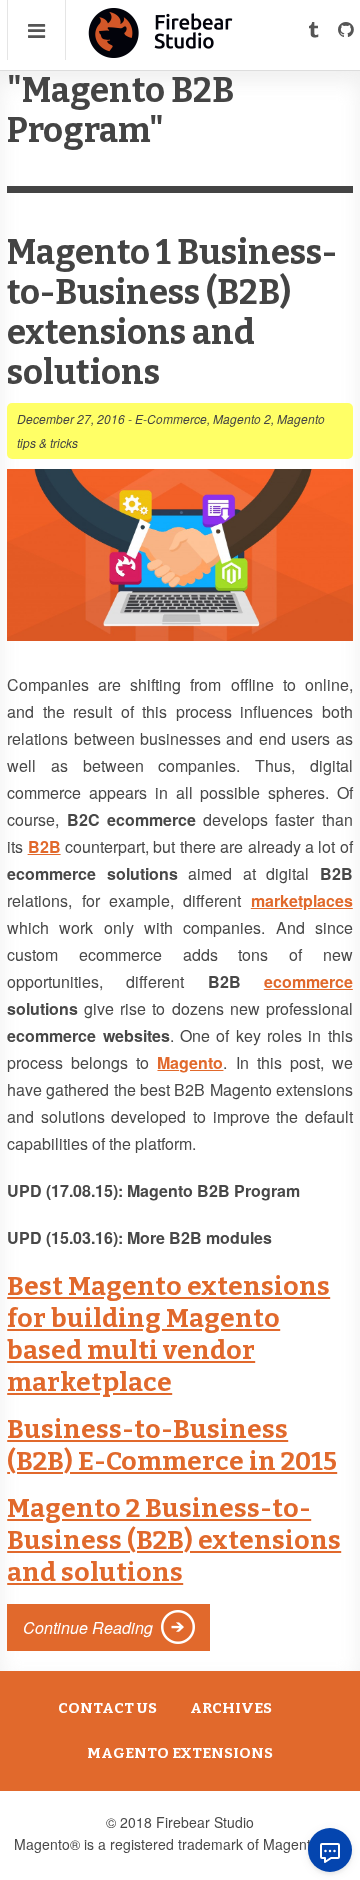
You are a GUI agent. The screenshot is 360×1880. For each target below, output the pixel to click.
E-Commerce (171, 418)
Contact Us (107, 1708)
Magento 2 (242, 418)
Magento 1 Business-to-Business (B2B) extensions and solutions (172, 312)
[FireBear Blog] (161, 50)
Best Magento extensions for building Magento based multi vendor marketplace (168, 1334)
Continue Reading (88, 1627)
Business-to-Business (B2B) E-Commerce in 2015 (172, 1445)
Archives (231, 1708)
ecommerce (308, 981)
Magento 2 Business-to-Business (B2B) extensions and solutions (174, 1540)
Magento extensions (180, 1753)
